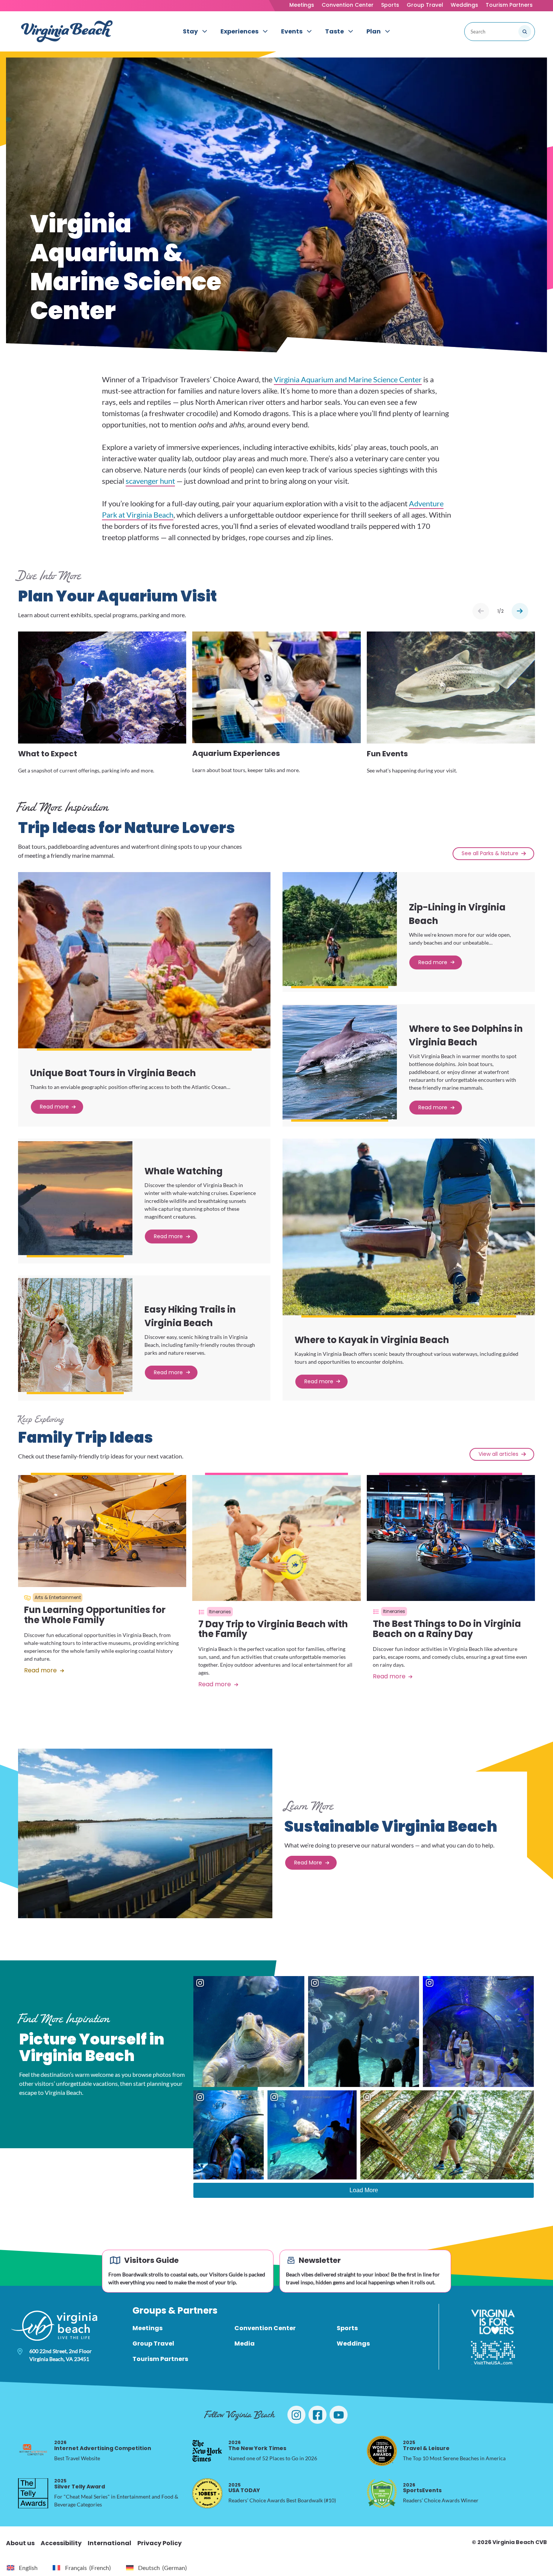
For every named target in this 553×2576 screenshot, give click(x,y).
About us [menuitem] (20, 2543)
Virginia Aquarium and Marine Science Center (348, 379)
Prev (481, 611)
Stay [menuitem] (190, 31)
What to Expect (48, 754)
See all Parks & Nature (490, 853)
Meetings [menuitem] (147, 2328)
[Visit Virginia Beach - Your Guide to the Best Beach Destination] (67, 31)
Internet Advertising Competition (103, 2445)
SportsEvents (422, 2488)
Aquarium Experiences (236, 754)
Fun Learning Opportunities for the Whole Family (95, 1615)
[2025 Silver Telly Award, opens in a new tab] (33, 2493)
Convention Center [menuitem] (265, 2328)
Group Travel (425, 5)
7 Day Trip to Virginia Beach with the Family (273, 1629)
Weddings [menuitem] (353, 2344)
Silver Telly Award (80, 2484)
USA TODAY (244, 2488)
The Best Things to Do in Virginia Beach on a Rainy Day (447, 1629)
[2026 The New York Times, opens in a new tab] (207, 2451)
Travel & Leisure (426, 2445)
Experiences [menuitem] (239, 31)
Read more (54, 1107)
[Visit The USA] (493, 2353)
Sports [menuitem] (347, 2328)
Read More (308, 1863)
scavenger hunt (150, 481)
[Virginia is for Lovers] (493, 2322)
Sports (390, 5)
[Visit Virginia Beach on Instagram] (296, 2415)
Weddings (464, 5)
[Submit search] (525, 32)
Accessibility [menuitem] (61, 2543)
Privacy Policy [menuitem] (160, 2543)
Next (520, 611)
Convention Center (348, 5)
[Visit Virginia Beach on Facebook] (318, 2415)
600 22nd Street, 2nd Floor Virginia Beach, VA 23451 (61, 2355)
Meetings (302, 5)
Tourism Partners (509, 5)
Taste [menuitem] (334, 31)
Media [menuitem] (245, 2344)
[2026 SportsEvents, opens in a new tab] (382, 2493)
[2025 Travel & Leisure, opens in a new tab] (382, 2451)
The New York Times (257, 2445)
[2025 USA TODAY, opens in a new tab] (207, 2493)
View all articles (498, 1454)
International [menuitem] (109, 2543)
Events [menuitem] (292, 31)
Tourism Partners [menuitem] (160, 2359)
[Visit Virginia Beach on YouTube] (339, 2415)
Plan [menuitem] (374, 31)
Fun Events (387, 754)
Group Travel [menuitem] (153, 2344)
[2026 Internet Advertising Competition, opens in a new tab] (33, 2451)
